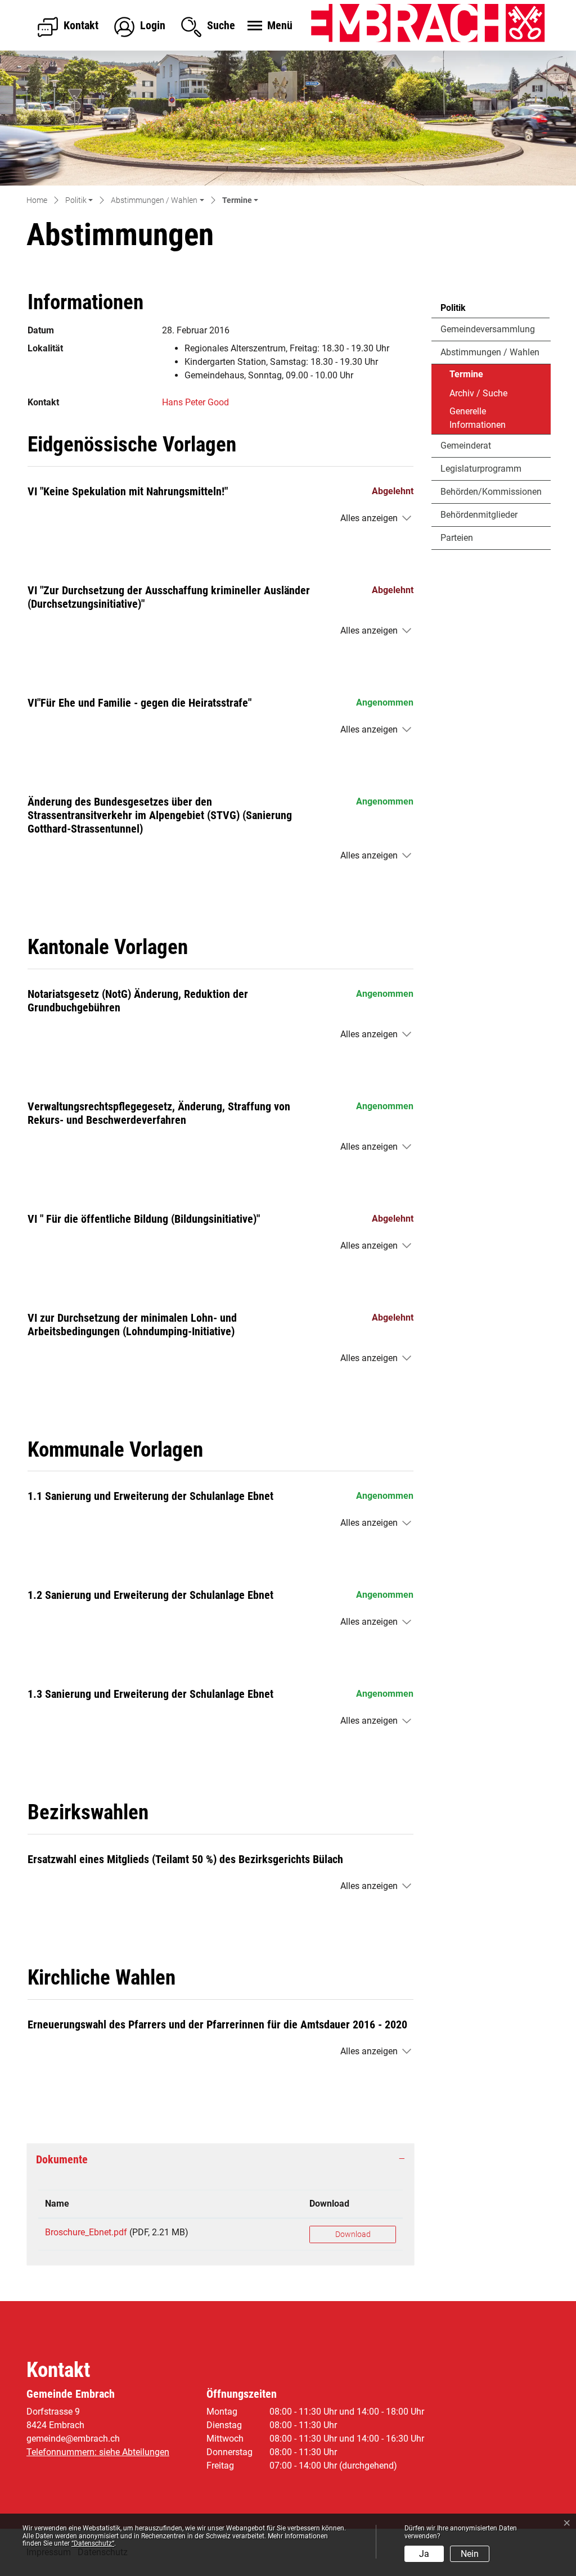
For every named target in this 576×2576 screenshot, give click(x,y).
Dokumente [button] (62, 2159)
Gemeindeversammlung (488, 329)
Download (329, 2204)
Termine (480, 377)
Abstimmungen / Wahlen (490, 352)
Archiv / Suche (478, 393)
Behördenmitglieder (479, 515)
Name (57, 2204)
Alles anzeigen (369, 518)
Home (37, 200)
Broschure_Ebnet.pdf (86, 2232)
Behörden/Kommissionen (491, 492)
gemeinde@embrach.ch (73, 2439)
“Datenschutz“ (93, 2543)
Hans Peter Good (195, 402)
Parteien (457, 538)
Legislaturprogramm (481, 469)
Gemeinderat (466, 446)
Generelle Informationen (478, 418)
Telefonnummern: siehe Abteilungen (98, 2452)
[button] (79, 201)
